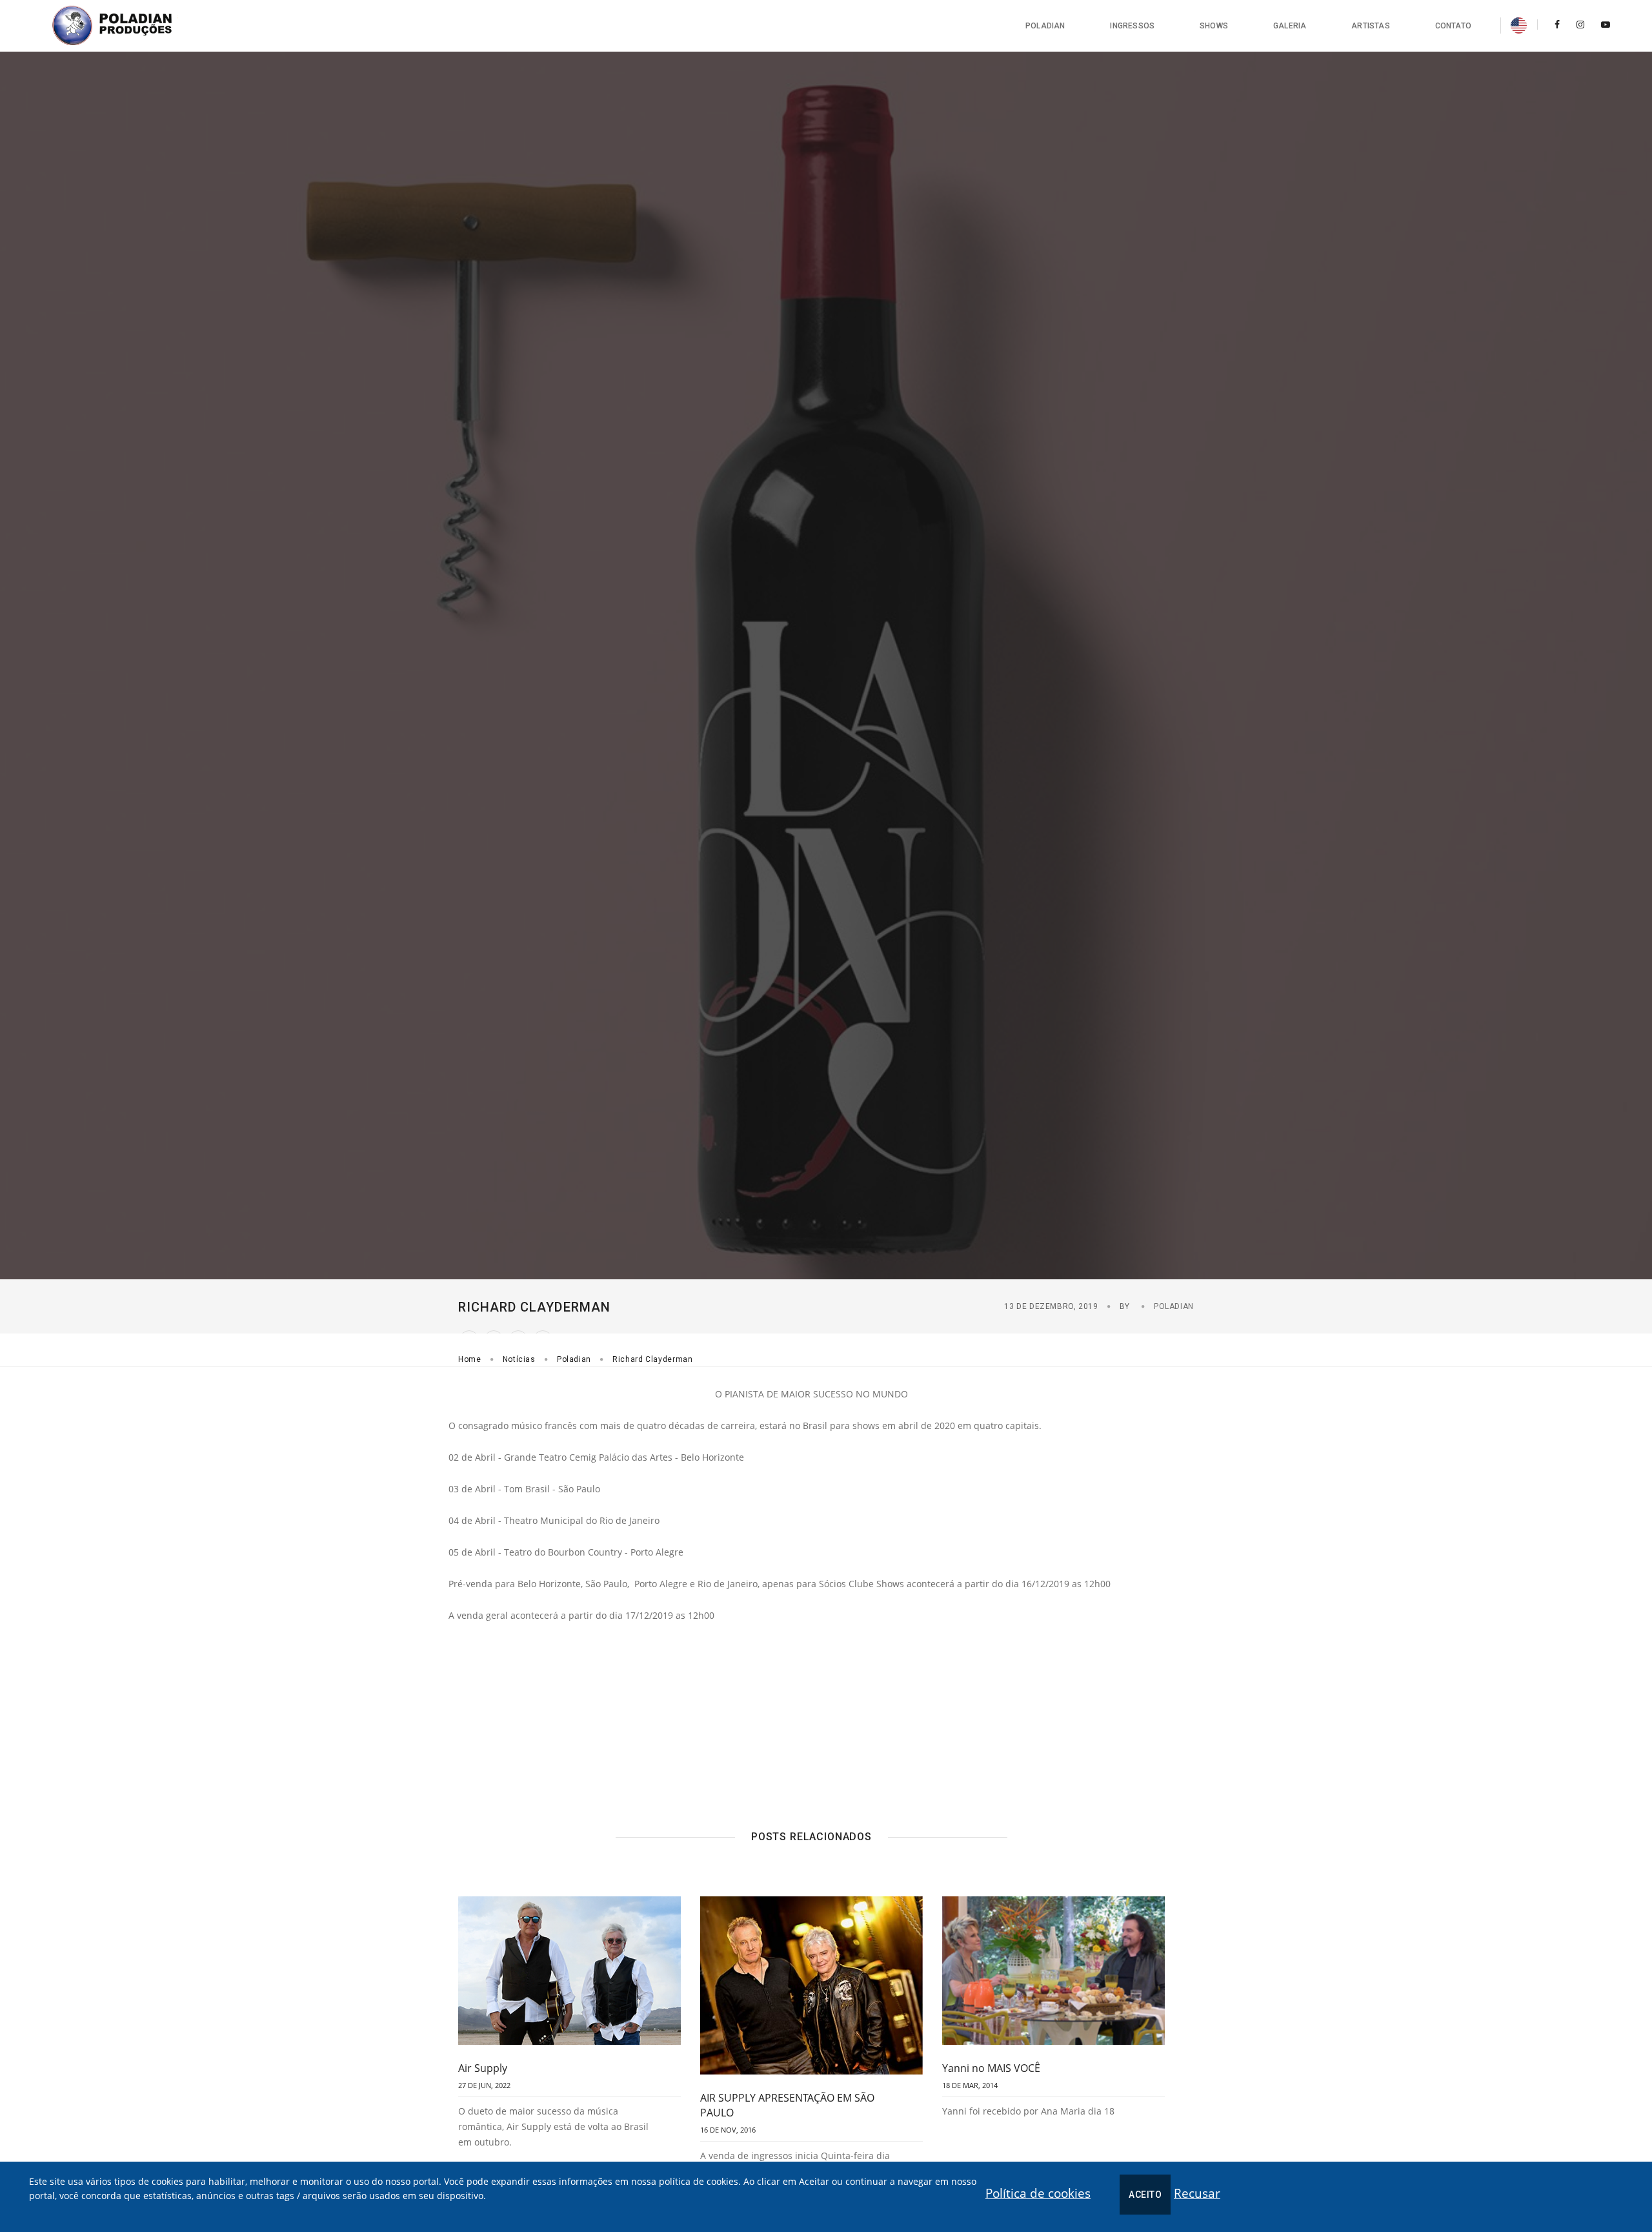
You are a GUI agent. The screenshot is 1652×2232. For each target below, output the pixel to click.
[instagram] (1580, 24)
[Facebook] (1557, 24)
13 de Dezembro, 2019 (1051, 1306)
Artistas (1370, 26)
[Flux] (126, 26)
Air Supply (483, 2068)
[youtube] (1602, 24)
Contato (1453, 26)
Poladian (1045, 26)
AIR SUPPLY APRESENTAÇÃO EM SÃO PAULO (787, 2105)
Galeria (1290, 26)
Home (470, 1359)
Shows (1214, 26)
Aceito (1145, 2195)
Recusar (1197, 2193)
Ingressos (1132, 26)
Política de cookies (1038, 2193)
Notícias (519, 1359)
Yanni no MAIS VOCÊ (991, 2068)
